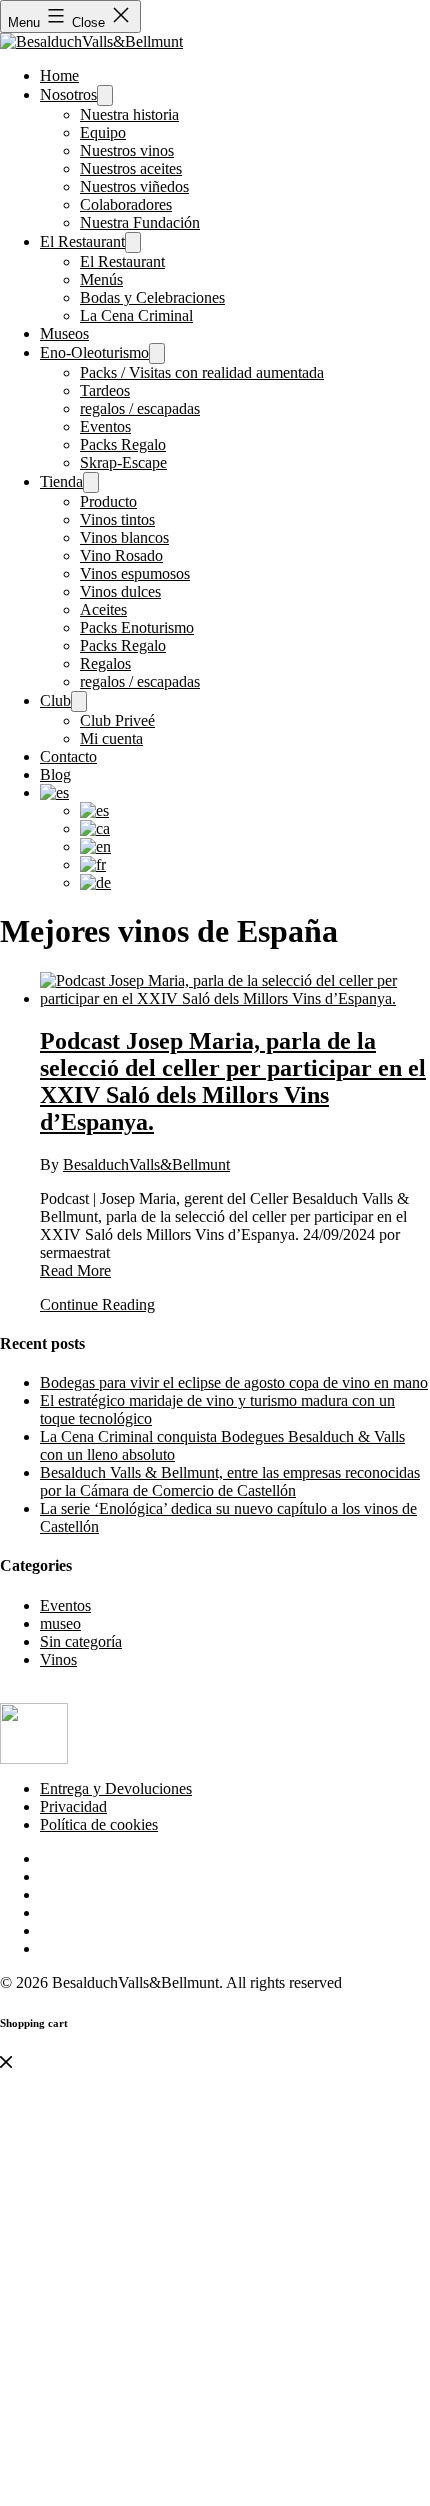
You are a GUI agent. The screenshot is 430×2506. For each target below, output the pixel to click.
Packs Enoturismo (137, 627)
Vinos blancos (124, 537)
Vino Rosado (121, 555)
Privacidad (73, 1806)
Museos (64, 333)
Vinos (58, 1659)
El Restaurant (82, 241)
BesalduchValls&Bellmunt (146, 1164)
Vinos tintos (117, 519)
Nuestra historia (129, 114)
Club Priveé (117, 720)
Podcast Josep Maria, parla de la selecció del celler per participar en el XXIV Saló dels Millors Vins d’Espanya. (233, 1081)
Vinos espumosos (135, 573)
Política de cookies (99, 1824)
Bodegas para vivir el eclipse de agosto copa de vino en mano (234, 1382)
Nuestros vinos (127, 150)
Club (55, 700)
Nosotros (68, 94)
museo (60, 1623)
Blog (55, 774)
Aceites (103, 609)
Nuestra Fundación (140, 222)
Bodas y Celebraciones (152, 297)
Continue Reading (97, 1304)
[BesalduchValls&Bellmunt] (91, 41)
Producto (108, 501)
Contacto (68, 756)
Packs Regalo (123, 444)
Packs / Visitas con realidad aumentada (202, 372)
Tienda (61, 481)
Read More (75, 1270)
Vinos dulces (120, 591)
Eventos (105, 426)
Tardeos (105, 390)
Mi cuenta (111, 738)
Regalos (105, 663)
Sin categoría (81, 1641)
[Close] (6, 2062)
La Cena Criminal (136, 315)
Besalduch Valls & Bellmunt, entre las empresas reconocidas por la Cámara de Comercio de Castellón (230, 1481)
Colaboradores (126, 204)
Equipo (103, 132)
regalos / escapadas (140, 408)
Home (59, 75)
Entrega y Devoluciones (116, 1788)
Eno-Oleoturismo (94, 352)
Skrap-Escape (123, 462)
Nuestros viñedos (134, 186)
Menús (101, 279)
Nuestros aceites (131, 168)
